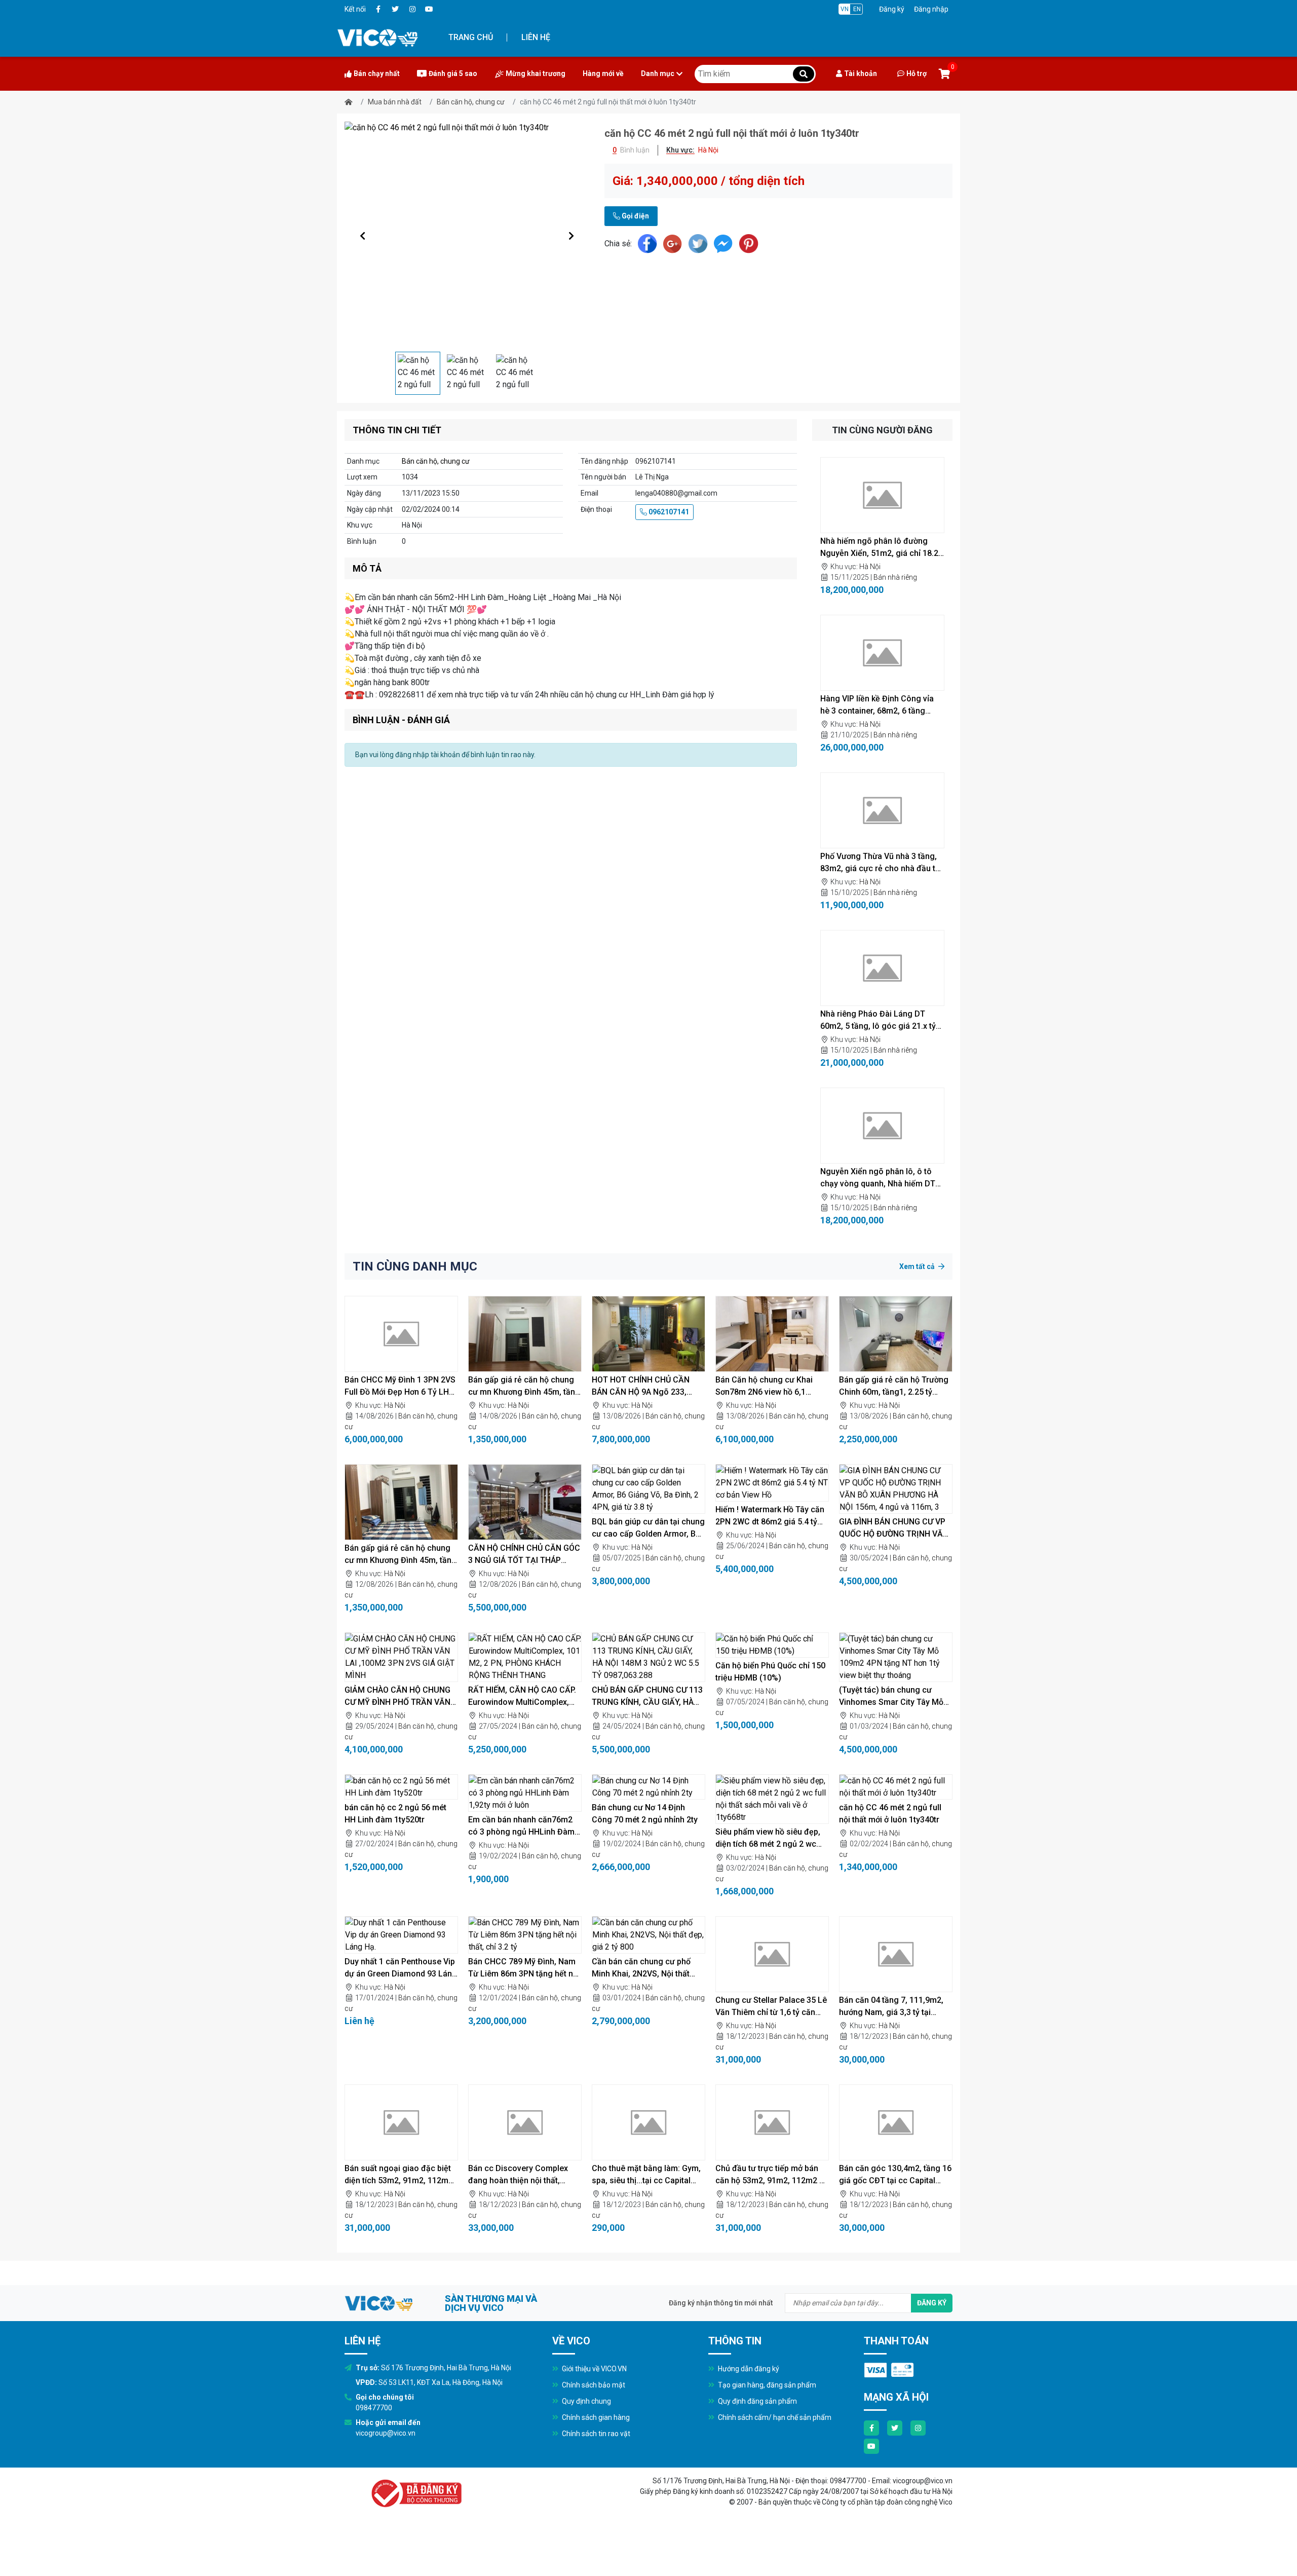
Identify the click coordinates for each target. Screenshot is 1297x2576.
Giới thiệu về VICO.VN (594, 2369)
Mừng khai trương (536, 73)
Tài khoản (861, 73)
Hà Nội (870, 567)
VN (845, 9)
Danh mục (658, 73)
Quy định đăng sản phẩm (757, 2401)
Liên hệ (536, 37)
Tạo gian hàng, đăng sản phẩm (766, 2385)
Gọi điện (635, 216)
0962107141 (668, 512)
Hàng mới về (603, 73)
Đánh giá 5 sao (453, 73)
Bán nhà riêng (895, 577)
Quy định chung (586, 2401)
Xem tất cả (918, 1266)
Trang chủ (471, 37)
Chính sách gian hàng (595, 2417)
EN (857, 9)
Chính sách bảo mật (593, 2385)
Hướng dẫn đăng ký (748, 2369)
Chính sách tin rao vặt (595, 2434)
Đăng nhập (931, 9)
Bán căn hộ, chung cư (471, 102)
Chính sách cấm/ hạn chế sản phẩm (774, 2417)
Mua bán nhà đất (395, 102)
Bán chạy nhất (377, 73)
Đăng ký (892, 9)
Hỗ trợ (917, 73)
